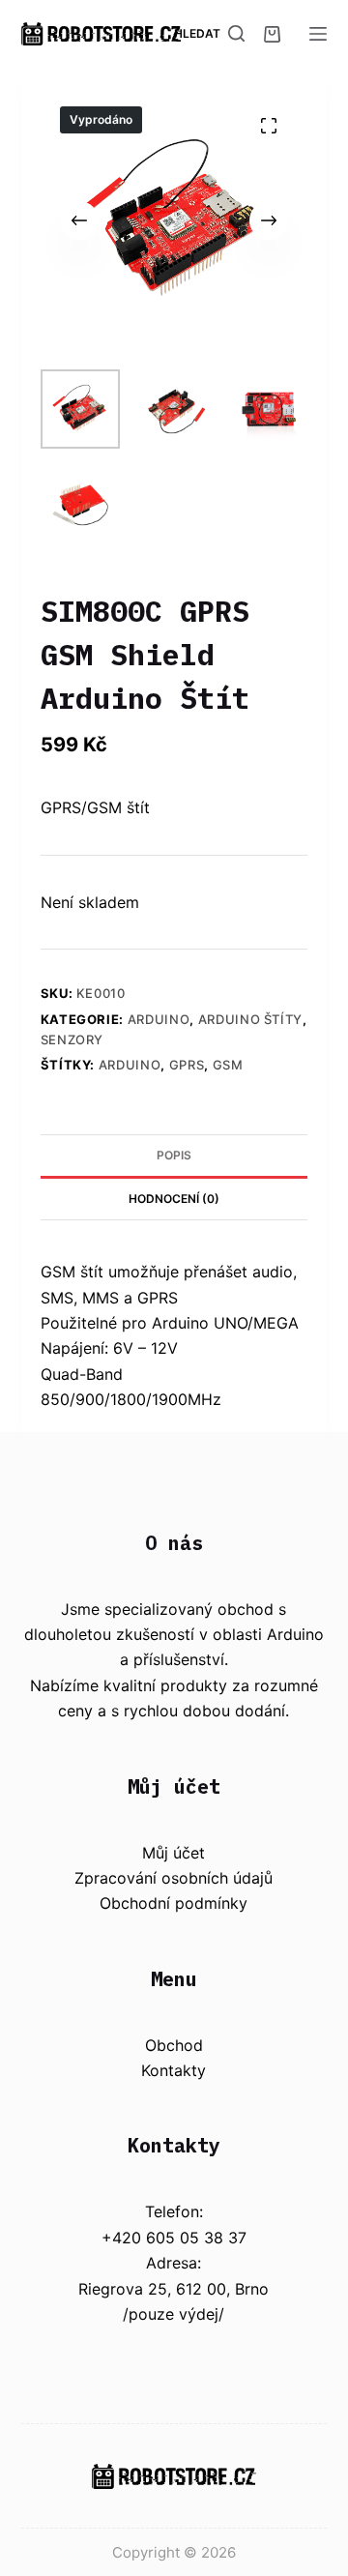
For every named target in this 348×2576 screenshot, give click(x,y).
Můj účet (174, 1853)
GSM (228, 1065)
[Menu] (318, 34)
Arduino (159, 1019)
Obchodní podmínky (174, 1903)
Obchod (174, 2045)
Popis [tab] (174, 1155)
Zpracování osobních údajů (174, 1878)
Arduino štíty (250, 1019)
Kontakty (174, 2070)
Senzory (72, 1039)
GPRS (187, 1065)
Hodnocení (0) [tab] (174, 1199)
